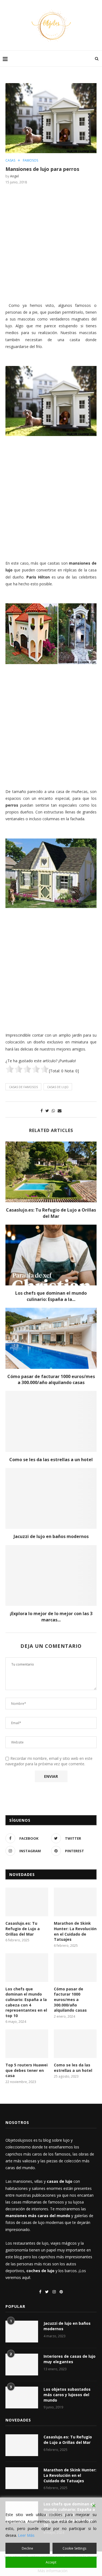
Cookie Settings (74, 2548)
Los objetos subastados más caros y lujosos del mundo (67, 2395)
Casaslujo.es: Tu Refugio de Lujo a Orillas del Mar (51, 1213)
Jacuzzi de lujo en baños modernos (51, 1536)
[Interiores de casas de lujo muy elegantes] (22, 2365)
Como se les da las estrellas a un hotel (51, 1460)
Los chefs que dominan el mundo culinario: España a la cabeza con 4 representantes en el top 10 (26, 2002)
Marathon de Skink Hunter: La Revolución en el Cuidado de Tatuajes (75, 1931)
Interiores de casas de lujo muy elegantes (69, 2359)
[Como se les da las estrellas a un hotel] (51, 1421)
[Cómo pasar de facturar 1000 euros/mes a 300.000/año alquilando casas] (51, 1338)
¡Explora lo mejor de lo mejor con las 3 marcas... (51, 1617)
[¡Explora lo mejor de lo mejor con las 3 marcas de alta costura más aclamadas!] (51, 1575)
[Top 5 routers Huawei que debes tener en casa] (27, 2044)
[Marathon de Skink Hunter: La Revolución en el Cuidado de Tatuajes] (75, 1902)
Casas (10, 161)
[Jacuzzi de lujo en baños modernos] (51, 1498)
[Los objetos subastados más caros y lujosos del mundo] (22, 2398)
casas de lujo (58, 1087)
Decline (27, 2548)
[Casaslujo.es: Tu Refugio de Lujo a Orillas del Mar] (51, 1172)
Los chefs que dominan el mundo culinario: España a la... (51, 1296)
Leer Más (26, 2535)
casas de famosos (23, 1087)
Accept (51, 2562)
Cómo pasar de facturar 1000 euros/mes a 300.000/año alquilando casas (51, 1379)
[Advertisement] (51, 243)
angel (14, 176)
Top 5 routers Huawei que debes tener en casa (27, 2070)
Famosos (30, 161)
